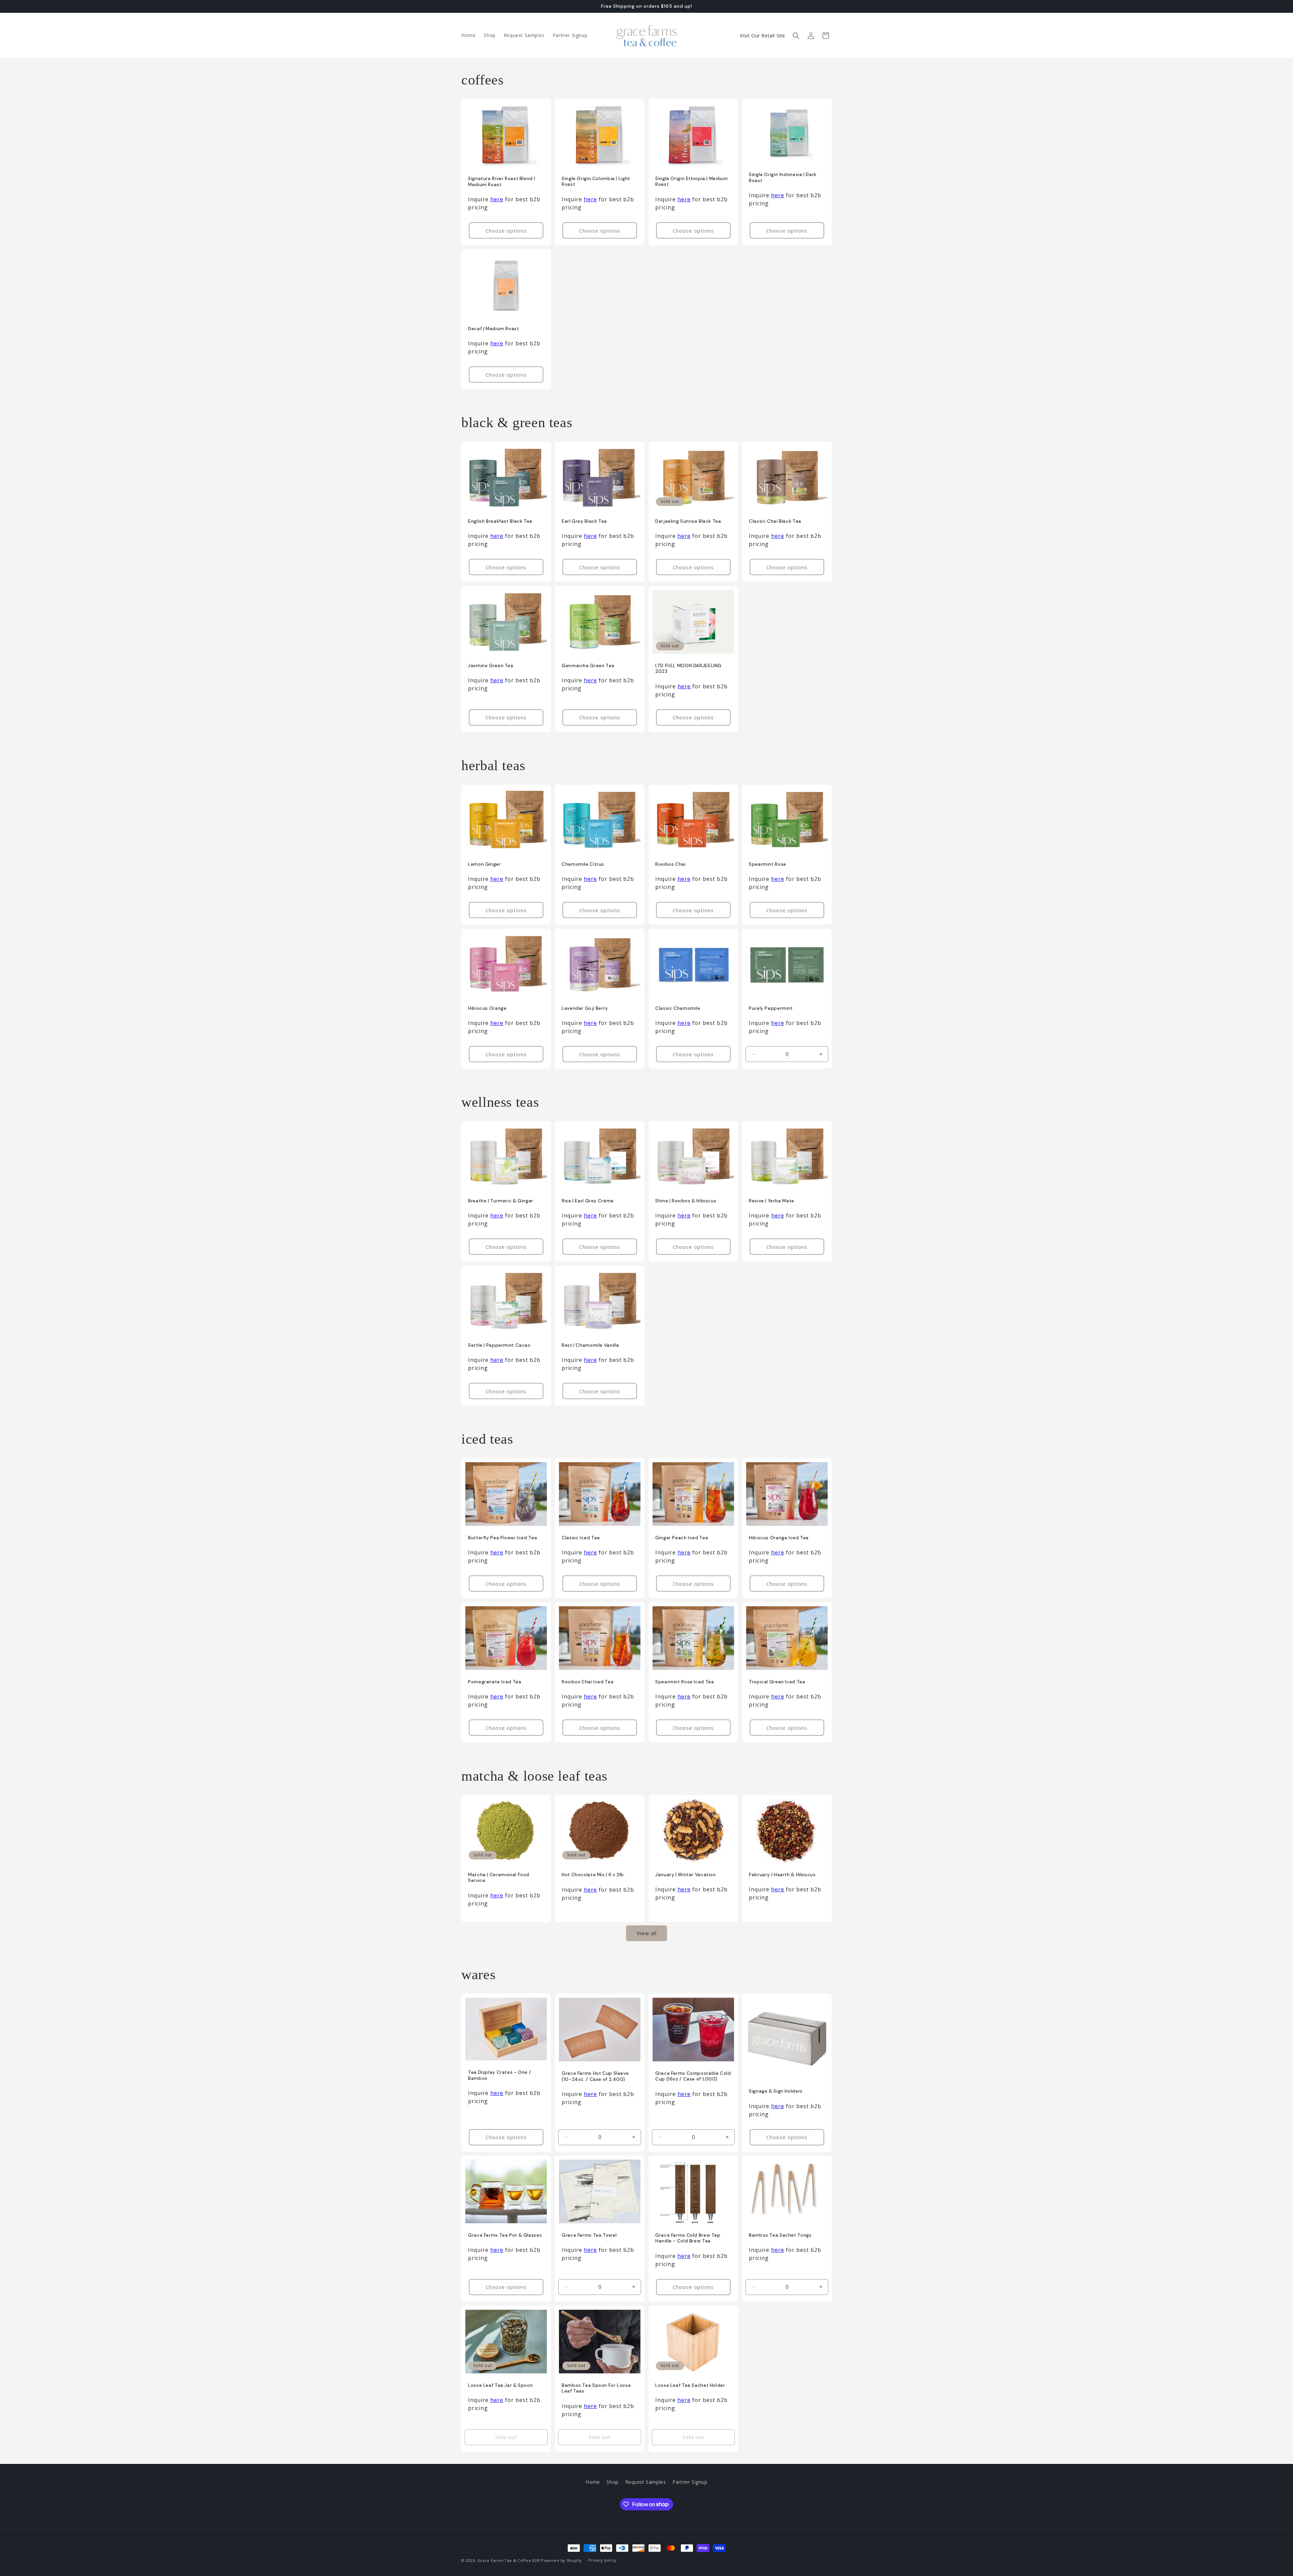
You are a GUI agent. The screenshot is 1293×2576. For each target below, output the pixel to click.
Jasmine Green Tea (491, 666)
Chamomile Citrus (583, 864)
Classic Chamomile (678, 1008)
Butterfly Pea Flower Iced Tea (503, 1538)
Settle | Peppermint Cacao (499, 1345)
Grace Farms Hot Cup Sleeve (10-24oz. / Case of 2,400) (595, 2076)
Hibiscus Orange (487, 1008)
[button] (796, 36)
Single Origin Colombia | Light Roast (596, 182)
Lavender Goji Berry (585, 1008)
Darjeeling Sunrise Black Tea (688, 521)
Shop (612, 2482)
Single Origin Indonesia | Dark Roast (783, 178)
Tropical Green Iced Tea (777, 1682)
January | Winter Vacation (686, 1874)
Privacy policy (602, 2560)
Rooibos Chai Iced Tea (588, 1682)
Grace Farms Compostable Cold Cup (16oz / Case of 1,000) (693, 2076)
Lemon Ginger (485, 864)
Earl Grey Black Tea (584, 521)
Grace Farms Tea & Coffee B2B (509, 2560)
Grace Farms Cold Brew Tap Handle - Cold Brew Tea (688, 2238)
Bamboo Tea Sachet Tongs (780, 2235)
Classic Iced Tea (581, 1538)
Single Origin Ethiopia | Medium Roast (692, 182)
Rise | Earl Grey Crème (588, 1201)
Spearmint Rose (768, 864)
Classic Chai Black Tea (775, 521)
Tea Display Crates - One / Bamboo (500, 2075)
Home (593, 2482)
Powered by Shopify (561, 2560)
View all (647, 1933)
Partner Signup (690, 2482)
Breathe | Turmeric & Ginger (501, 1201)
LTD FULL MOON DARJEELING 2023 (688, 669)
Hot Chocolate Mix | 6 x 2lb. (593, 1875)
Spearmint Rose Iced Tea (685, 1682)
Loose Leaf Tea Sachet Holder (690, 2385)
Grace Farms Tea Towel (589, 2235)
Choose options (506, 231)
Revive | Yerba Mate (772, 1201)
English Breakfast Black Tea (500, 521)
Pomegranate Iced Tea (495, 1682)
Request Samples (646, 2482)
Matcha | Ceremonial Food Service (499, 1878)
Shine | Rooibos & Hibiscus (686, 1201)
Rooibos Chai (671, 864)
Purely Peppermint (771, 1008)
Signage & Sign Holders (776, 2091)
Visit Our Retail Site (762, 36)
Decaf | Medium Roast (494, 329)
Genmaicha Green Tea (588, 666)
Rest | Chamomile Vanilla (590, 1345)
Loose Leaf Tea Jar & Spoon (500, 2385)
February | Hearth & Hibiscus (782, 1875)
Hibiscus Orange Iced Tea (779, 1538)
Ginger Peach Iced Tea (682, 1538)
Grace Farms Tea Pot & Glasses (505, 2235)
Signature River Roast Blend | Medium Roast (502, 182)
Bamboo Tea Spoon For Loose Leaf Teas (596, 2388)
